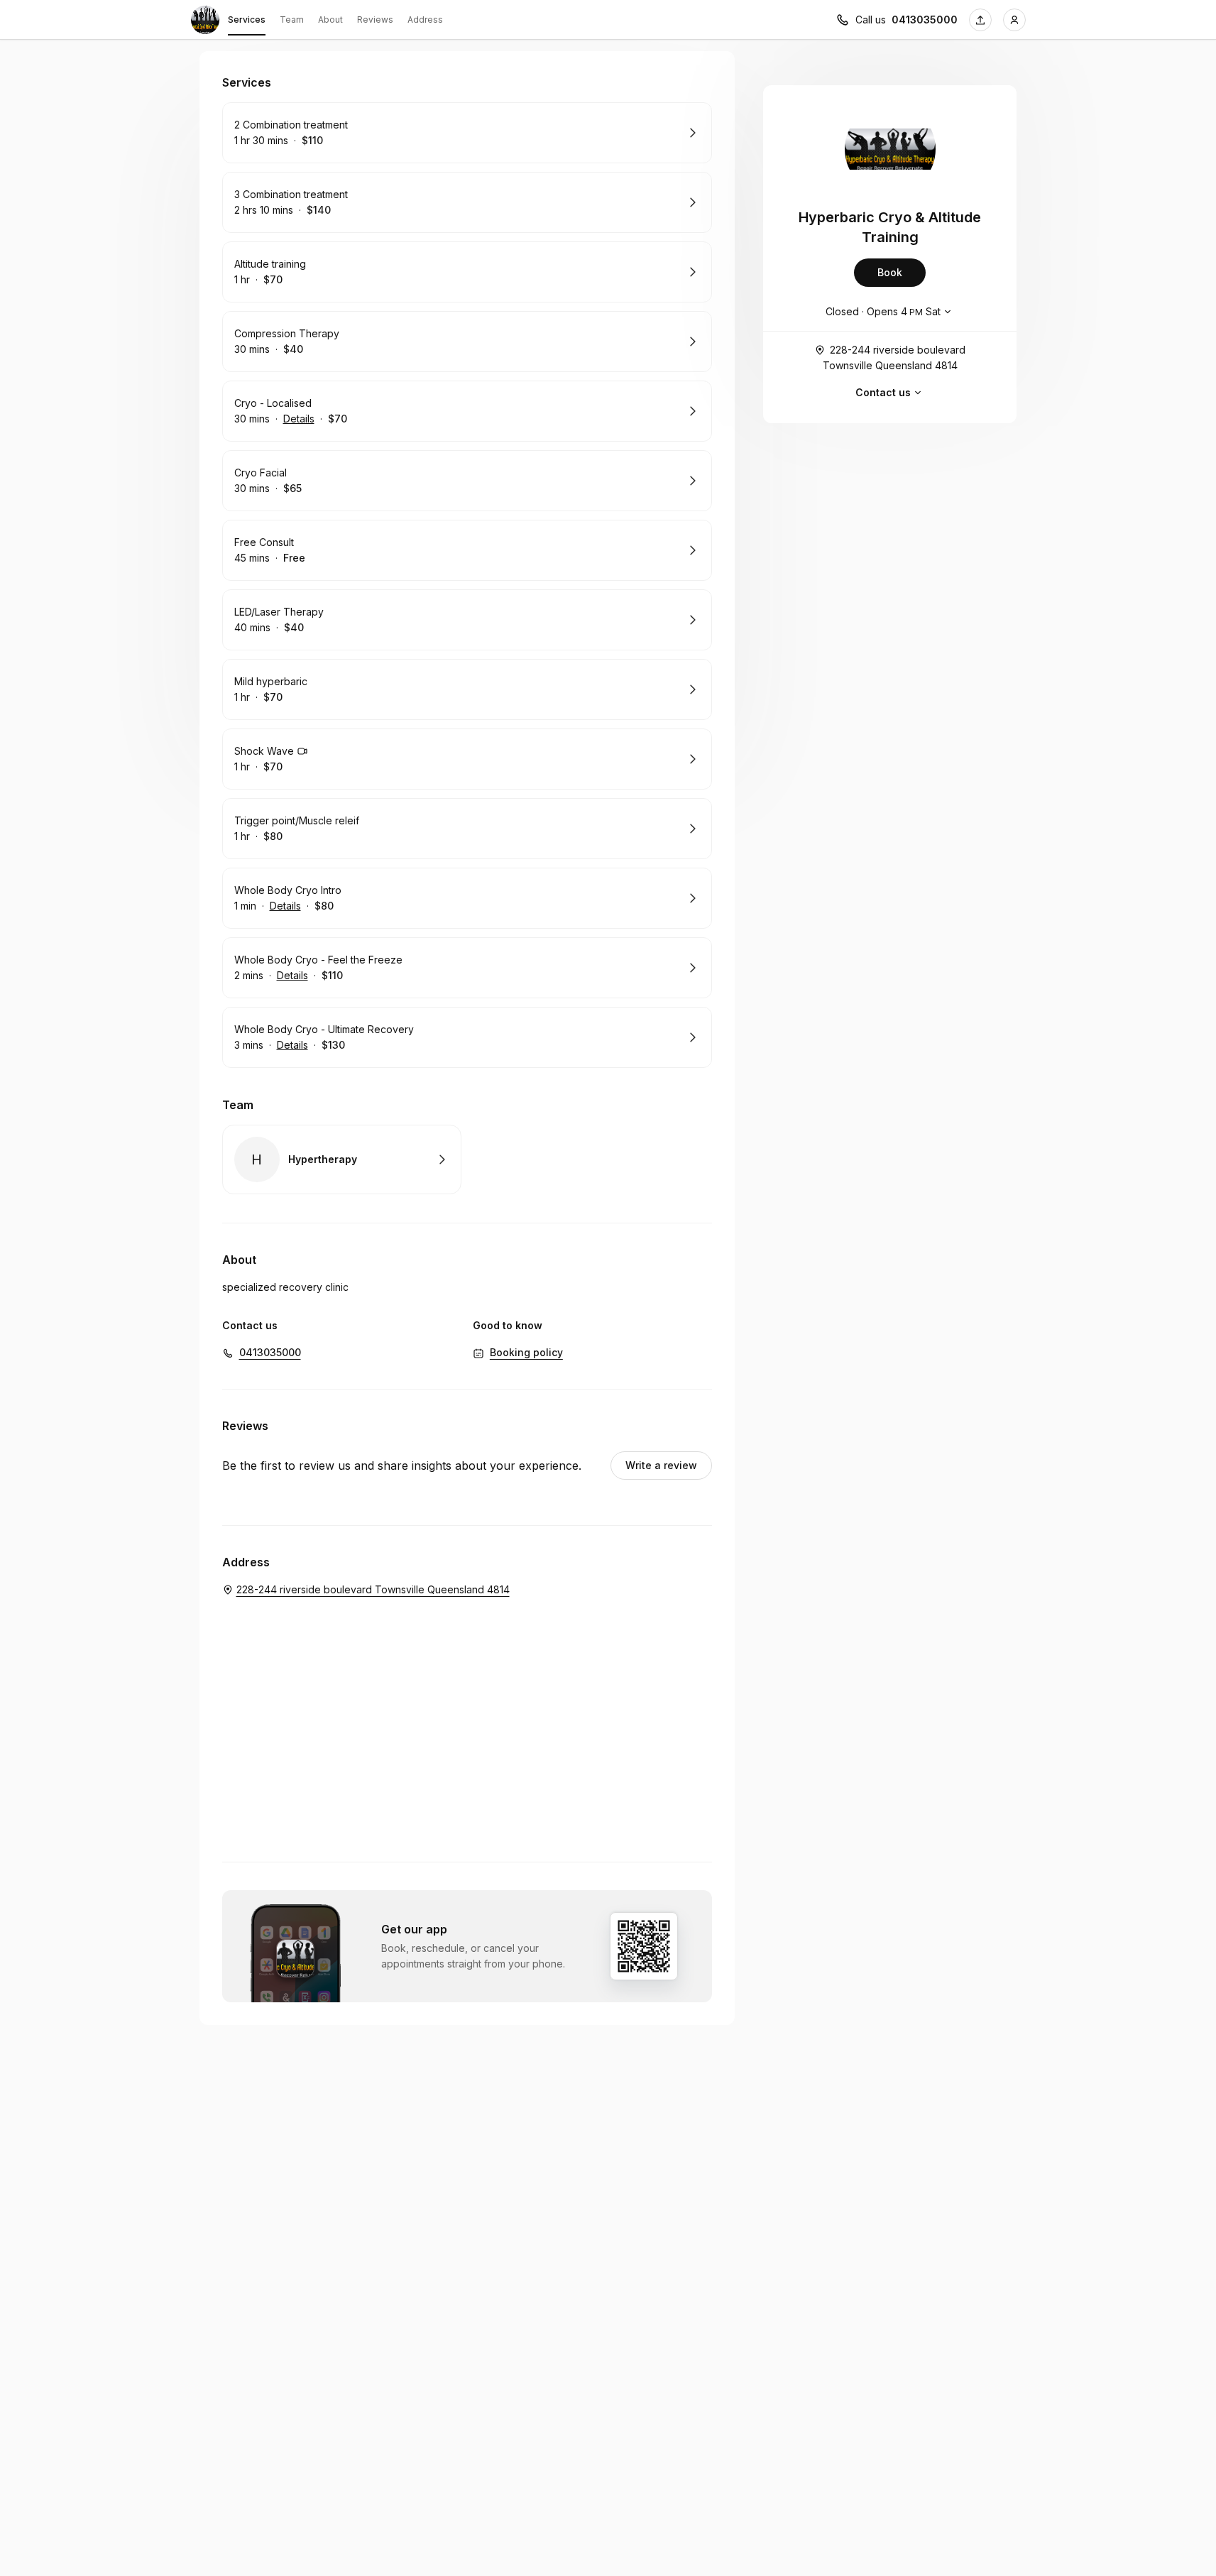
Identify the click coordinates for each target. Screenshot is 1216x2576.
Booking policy (526, 1352)
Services (247, 20)
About (330, 20)
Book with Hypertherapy (342, 1159)
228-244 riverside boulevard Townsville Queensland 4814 (894, 358)
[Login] (1014, 20)
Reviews (375, 20)
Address (425, 20)
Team (292, 20)
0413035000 (925, 20)
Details (299, 419)
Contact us (883, 392)
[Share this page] (980, 20)
